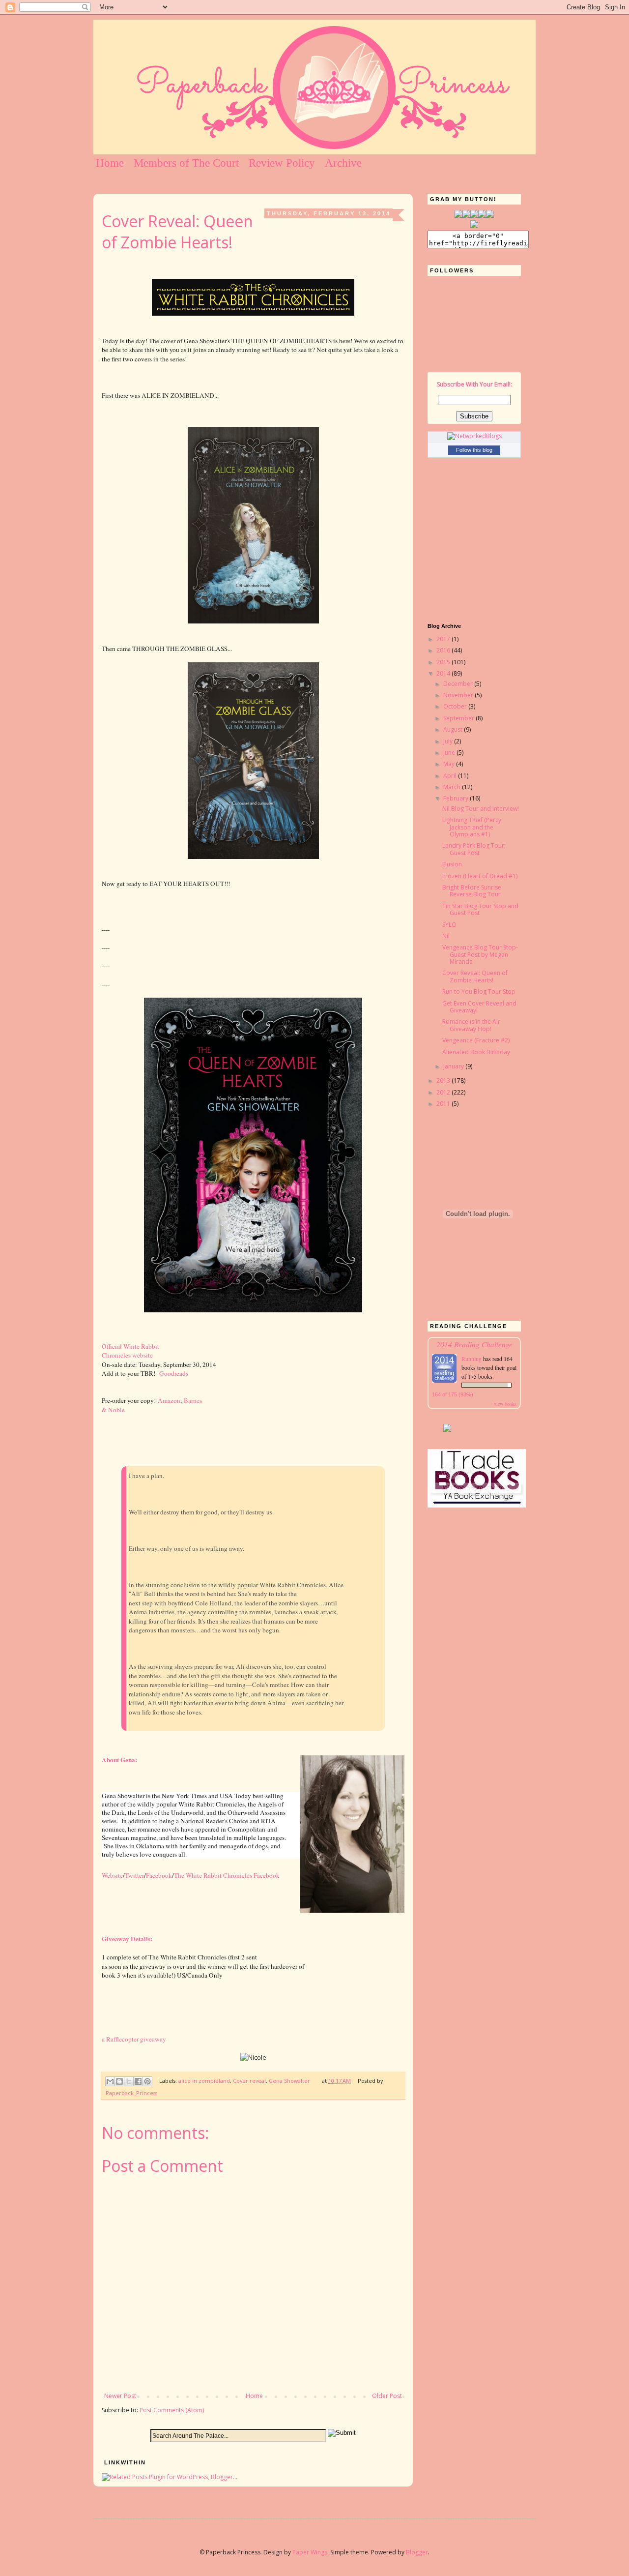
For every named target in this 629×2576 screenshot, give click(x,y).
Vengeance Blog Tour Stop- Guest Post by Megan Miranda (480, 954)
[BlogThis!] (119, 2081)
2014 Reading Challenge (474, 1344)
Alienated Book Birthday (476, 1052)
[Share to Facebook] (138, 2081)
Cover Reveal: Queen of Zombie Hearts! (475, 976)
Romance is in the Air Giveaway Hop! (471, 1025)
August (454, 729)
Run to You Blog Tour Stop (479, 992)
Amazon (169, 1400)
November (459, 695)
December (459, 684)
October (456, 706)
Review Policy (282, 163)
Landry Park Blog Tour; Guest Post (474, 849)
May (450, 764)
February (457, 798)
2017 (444, 639)
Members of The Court (186, 163)
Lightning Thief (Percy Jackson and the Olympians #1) (472, 827)
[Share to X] (129, 2081)
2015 (444, 662)
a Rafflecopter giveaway (134, 2039)
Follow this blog (474, 450)
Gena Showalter (289, 2081)
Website (112, 1875)
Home (110, 163)
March (453, 787)
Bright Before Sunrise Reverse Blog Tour (472, 891)
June (450, 753)
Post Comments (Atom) (172, 2410)
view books (505, 1404)
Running (472, 1359)
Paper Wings (310, 2552)
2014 (444, 673)
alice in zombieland (204, 2081)
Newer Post (120, 2396)
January (454, 1066)
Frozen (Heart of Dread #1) (480, 876)
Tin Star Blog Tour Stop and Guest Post (480, 909)
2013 (444, 1081)
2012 (444, 1092)
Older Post (387, 2396)
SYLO (449, 925)
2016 (444, 650)
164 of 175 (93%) (453, 1394)
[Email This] (110, 2081)
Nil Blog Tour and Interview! (481, 809)
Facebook (159, 1875)
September (459, 718)
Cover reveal (249, 2081)
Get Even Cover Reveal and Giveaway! (479, 1007)
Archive (343, 163)
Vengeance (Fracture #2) (476, 1040)
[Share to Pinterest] (147, 2081)
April (451, 776)
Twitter (134, 1875)
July (449, 741)
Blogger (417, 2552)
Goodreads (174, 1373)
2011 (444, 1104)
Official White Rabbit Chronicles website (130, 1351)
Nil (446, 936)
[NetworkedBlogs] (474, 436)
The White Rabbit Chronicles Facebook (227, 1875)
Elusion (452, 864)
